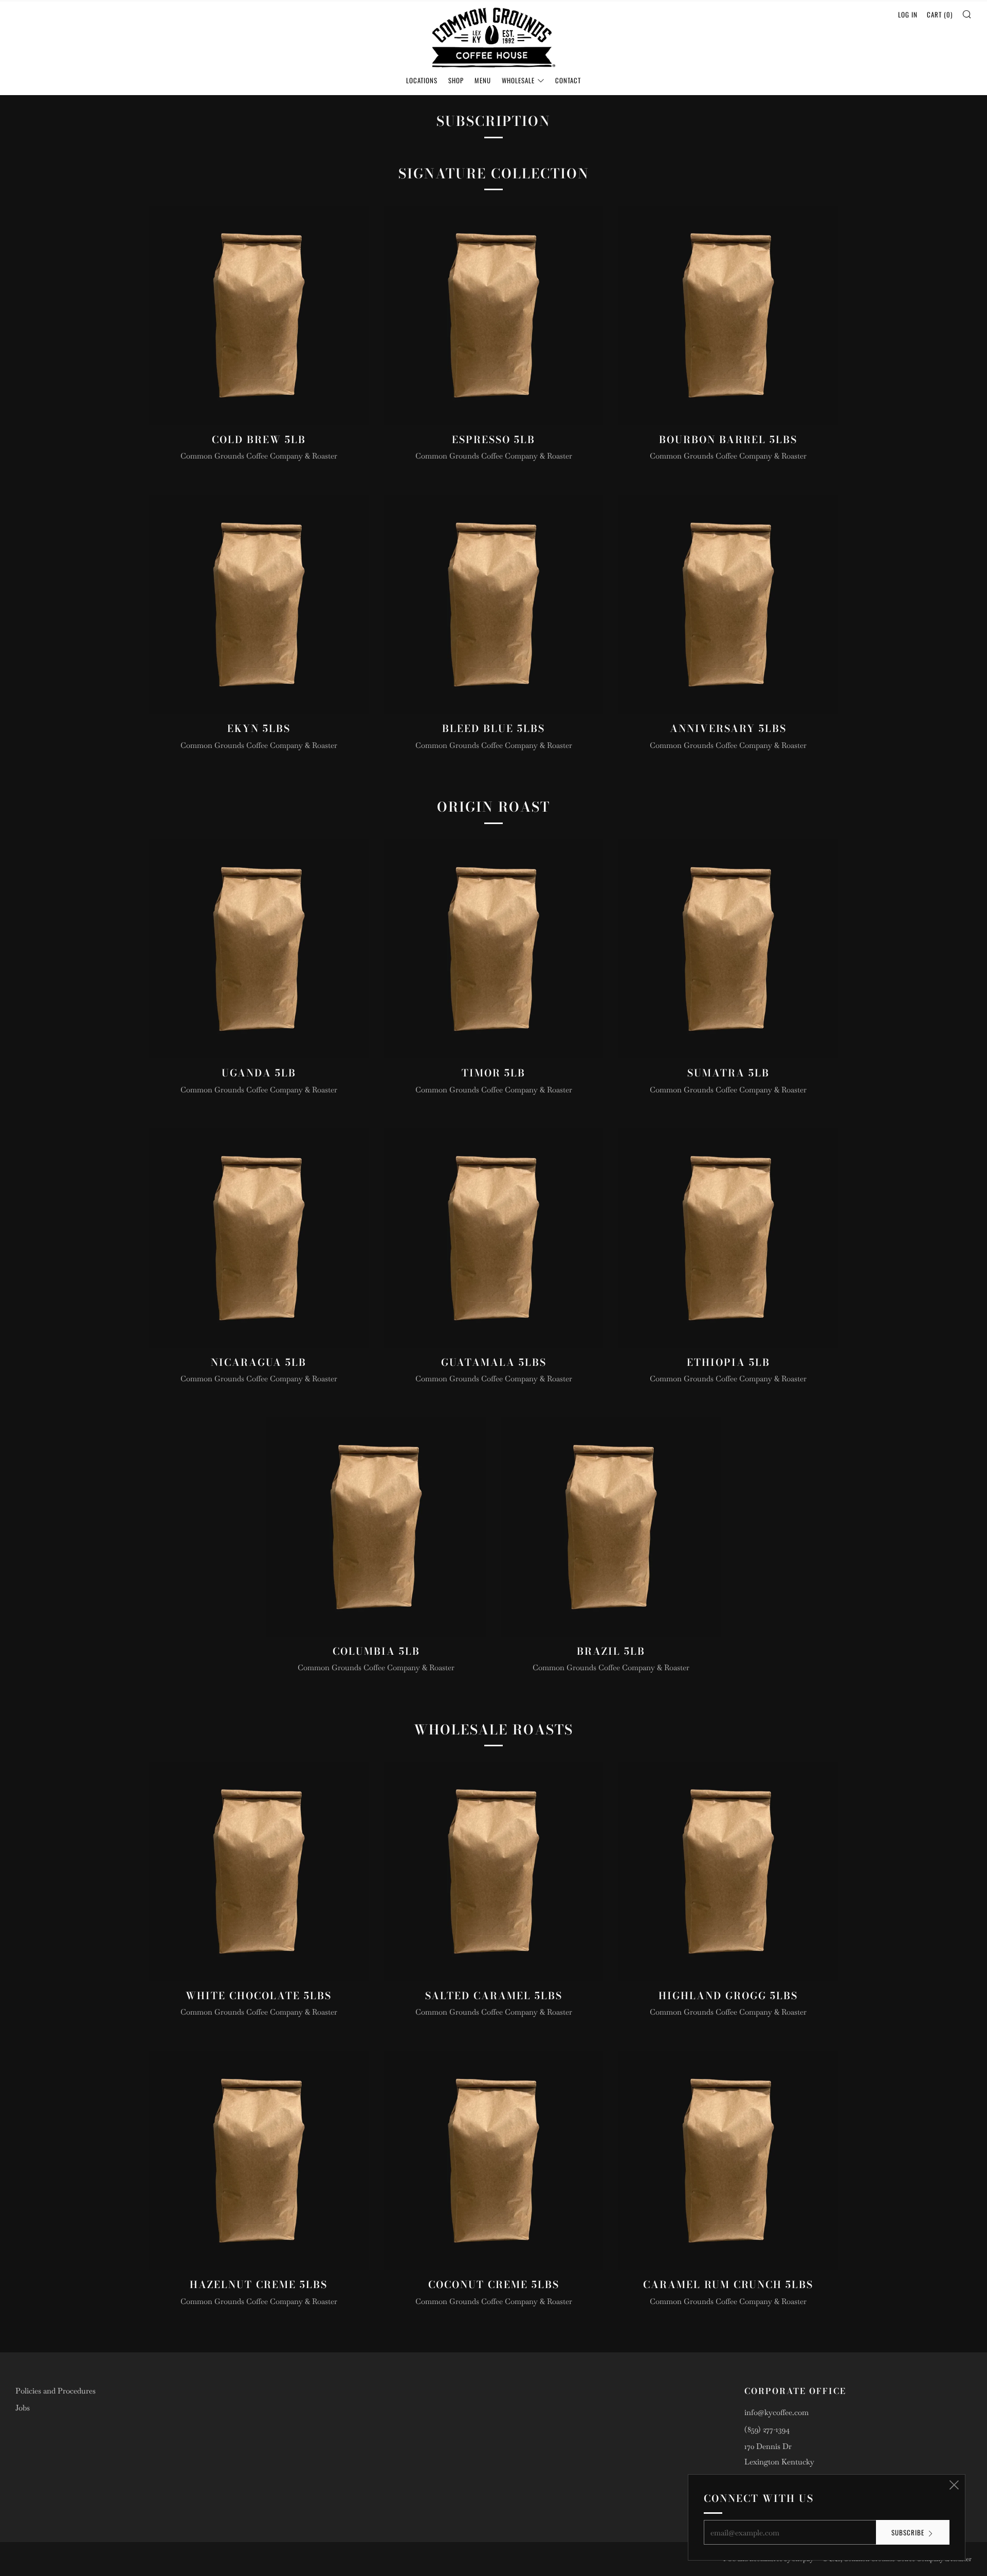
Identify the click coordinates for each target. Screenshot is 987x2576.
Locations (422, 80)
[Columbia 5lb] (376, 1527)
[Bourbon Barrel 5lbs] (728, 315)
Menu (483, 80)
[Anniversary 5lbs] (728, 605)
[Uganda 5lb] (259, 949)
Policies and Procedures (56, 2391)
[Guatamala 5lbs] (494, 1238)
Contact (568, 80)
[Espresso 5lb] (494, 315)
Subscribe (908, 2532)
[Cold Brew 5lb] (259, 315)
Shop (456, 80)
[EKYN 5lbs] (259, 605)
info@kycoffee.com (776, 2412)
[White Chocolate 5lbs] (259, 1871)
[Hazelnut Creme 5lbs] (259, 2161)
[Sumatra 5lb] (728, 949)
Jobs (23, 2408)
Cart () (940, 14)
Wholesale (518, 80)
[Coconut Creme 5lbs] (494, 2161)
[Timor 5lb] (494, 949)
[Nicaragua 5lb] (259, 1238)
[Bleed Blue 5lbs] (494, 605)
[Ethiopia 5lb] (728, 1238)
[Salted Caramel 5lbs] (494, 1871)
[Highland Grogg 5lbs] (728, 1871)
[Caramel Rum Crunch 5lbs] (728, 2161)
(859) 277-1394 (767, 2429)
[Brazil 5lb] (611, 1527)
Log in (908, 14)
